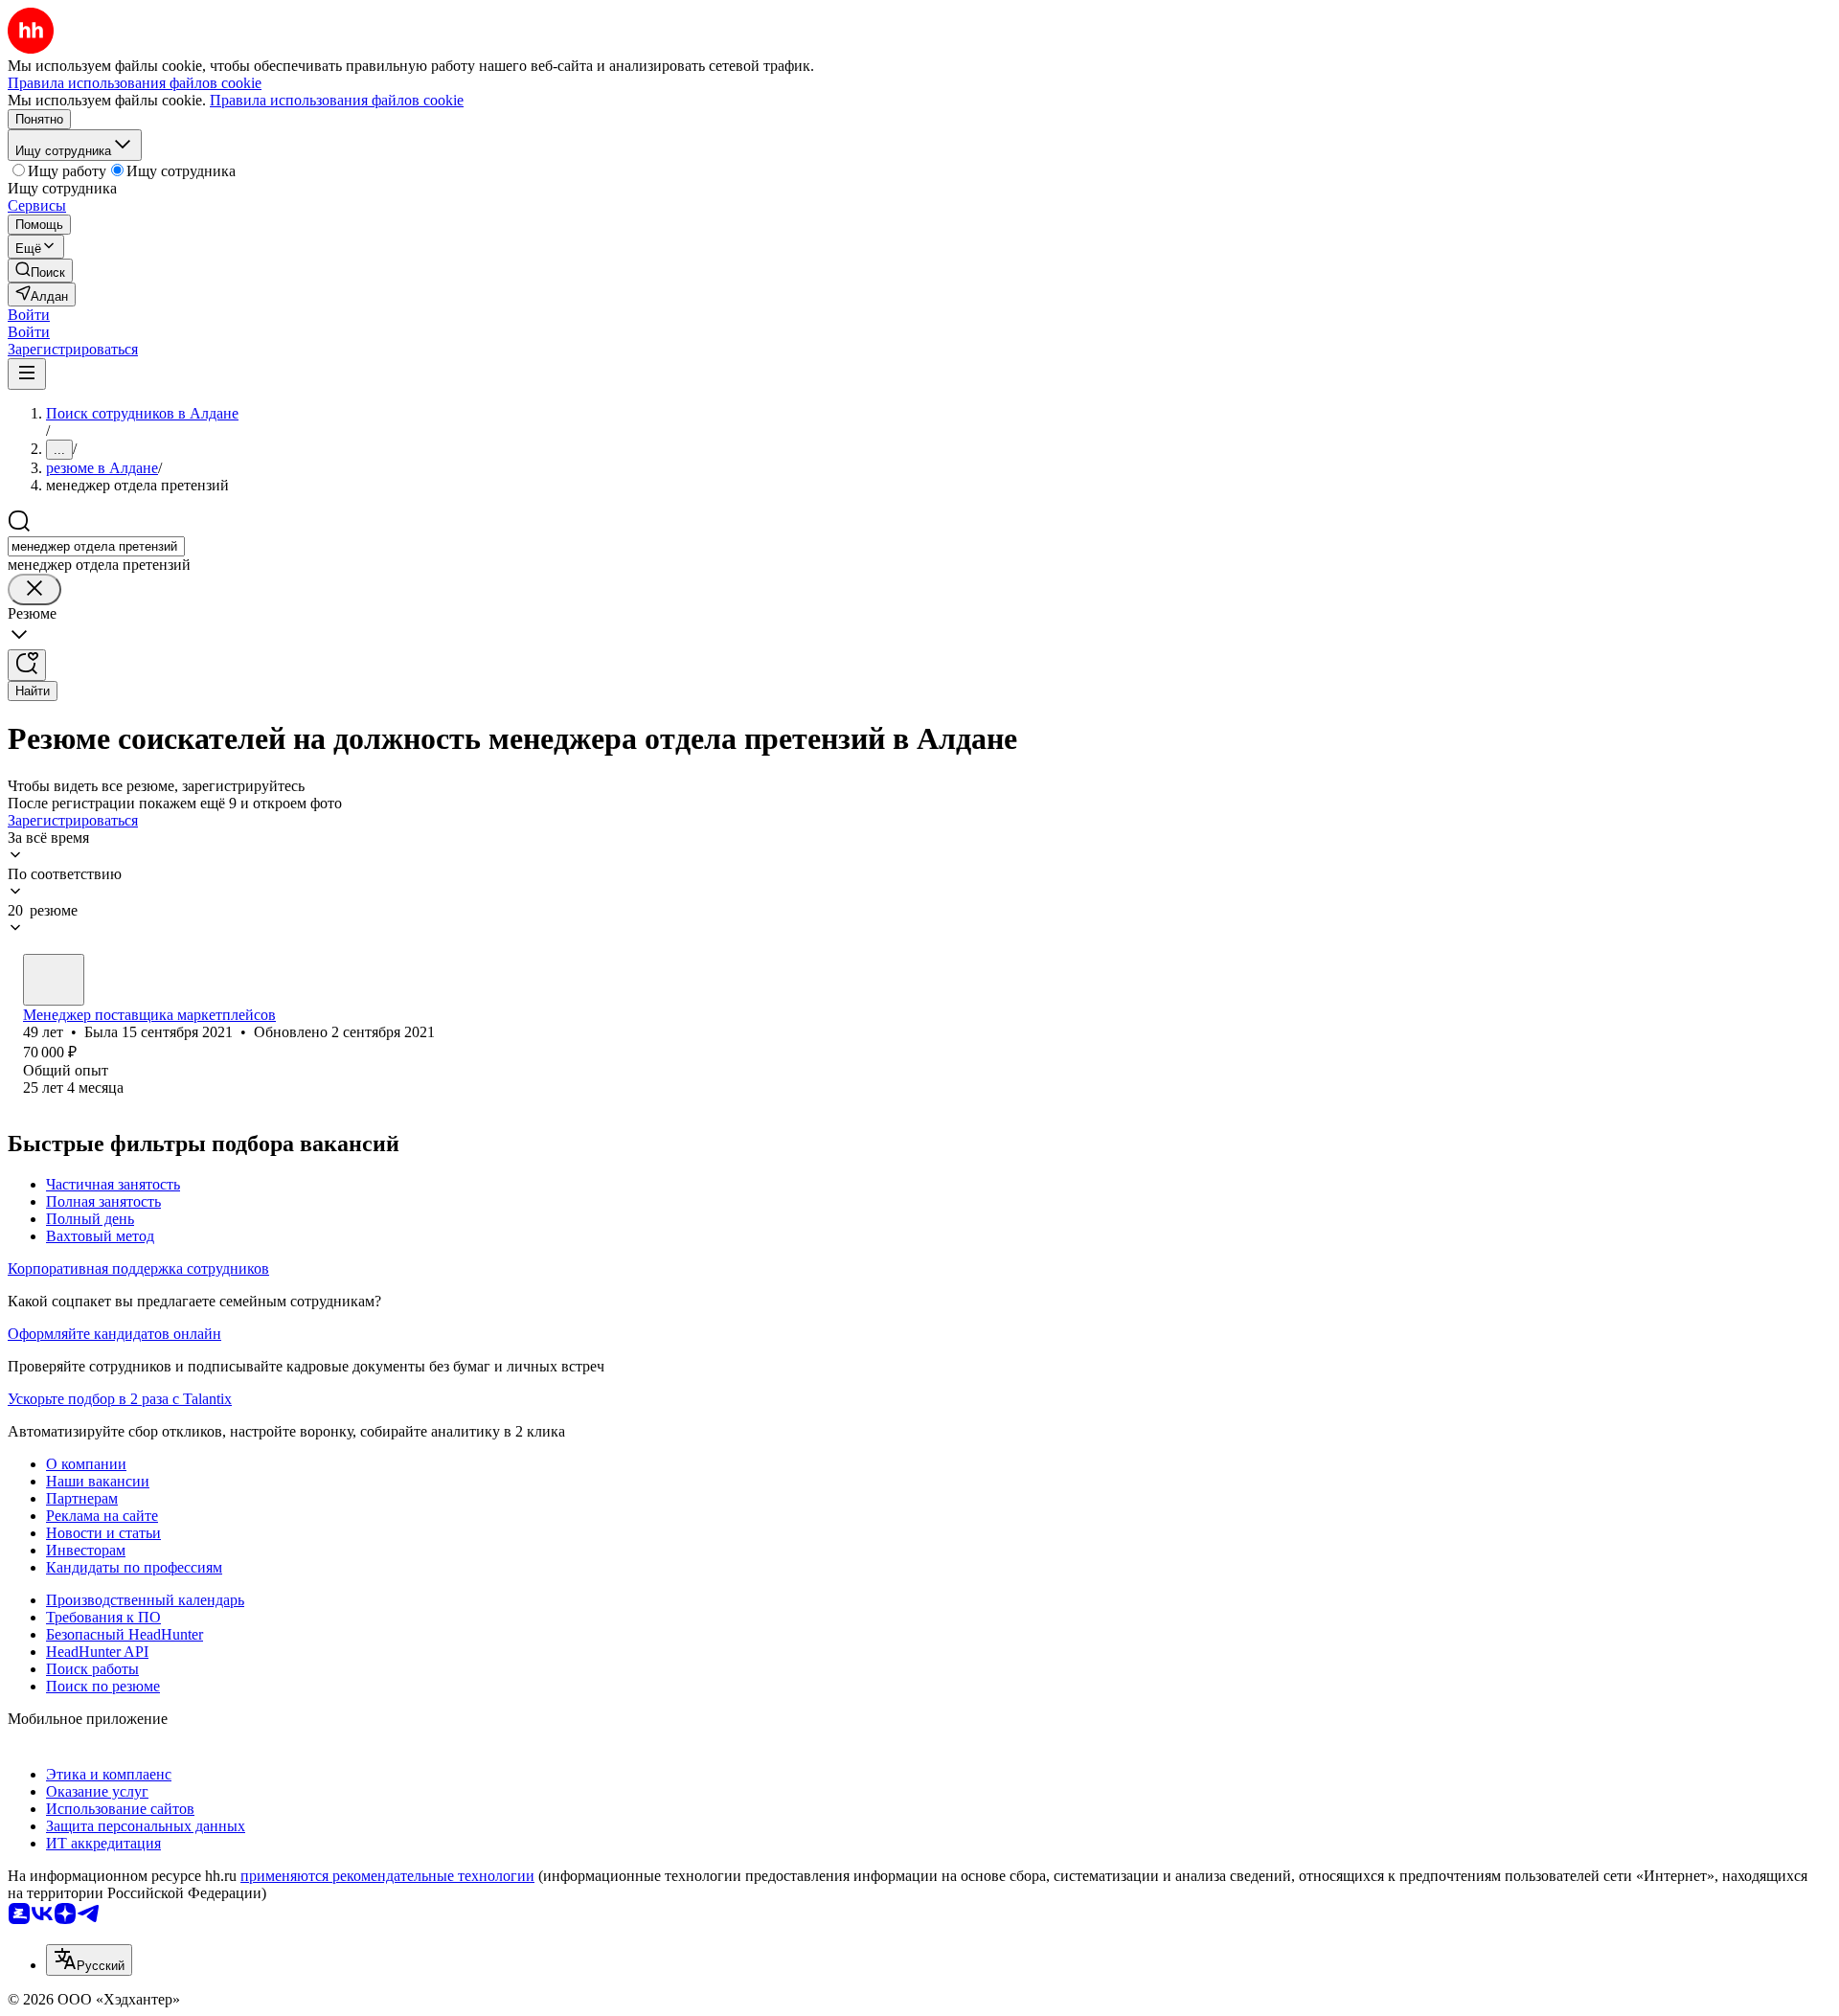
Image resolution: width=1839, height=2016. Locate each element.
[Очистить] (34, 589)
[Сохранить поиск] (27, 665)
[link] (40, 271)
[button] (29, 315)
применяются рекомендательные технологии (387, 1876)
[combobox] (96, 546)
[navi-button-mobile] (27, 374)
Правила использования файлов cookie (337, 100)
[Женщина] (54, 980)
